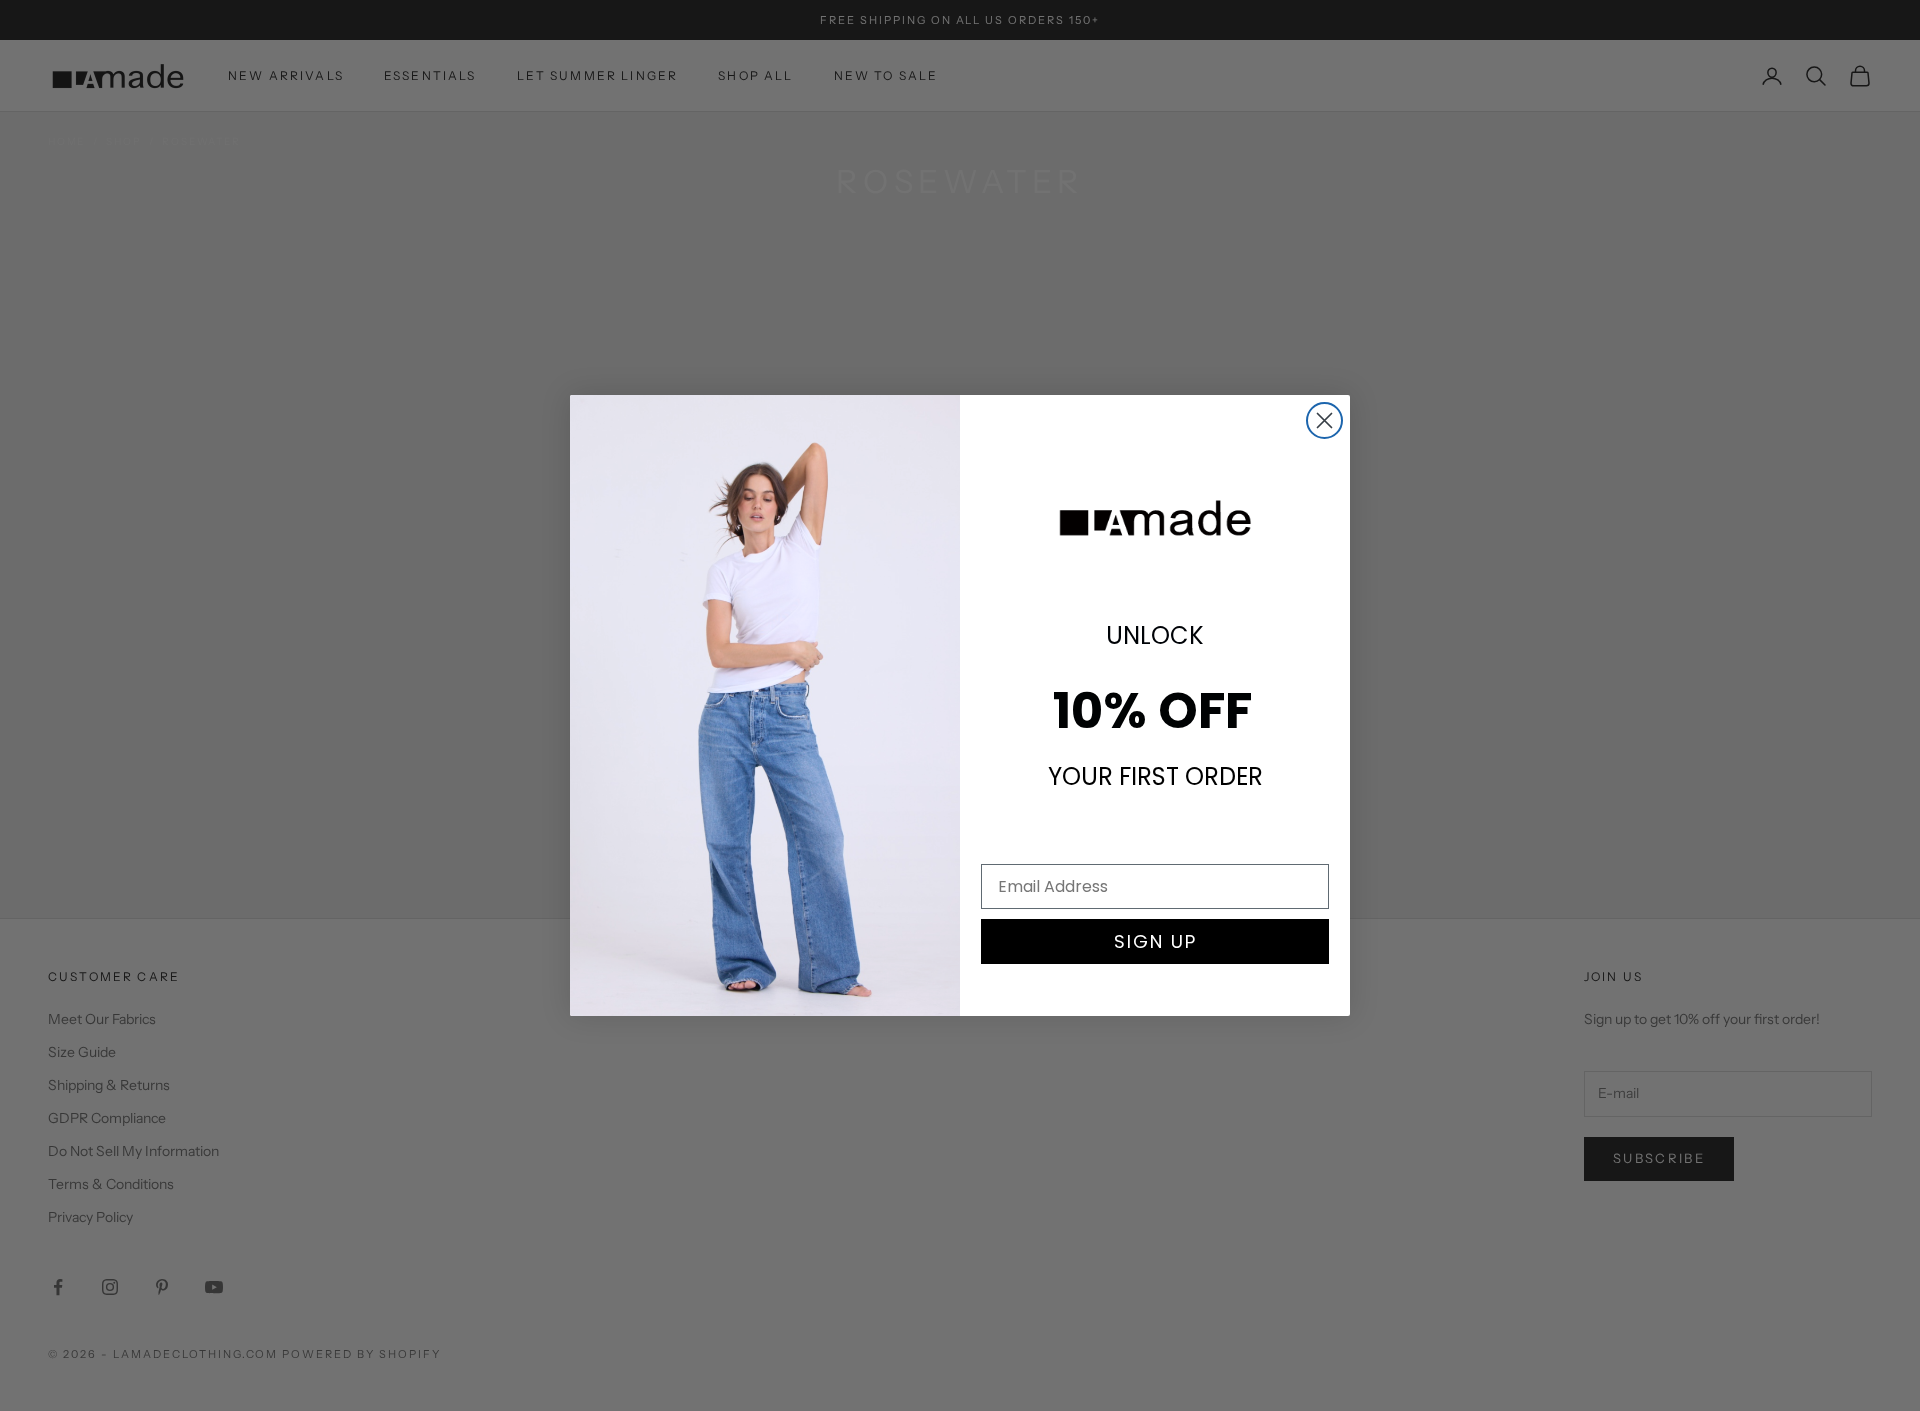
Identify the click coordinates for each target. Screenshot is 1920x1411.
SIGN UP (1155, 941)
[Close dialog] (1324, 420)
